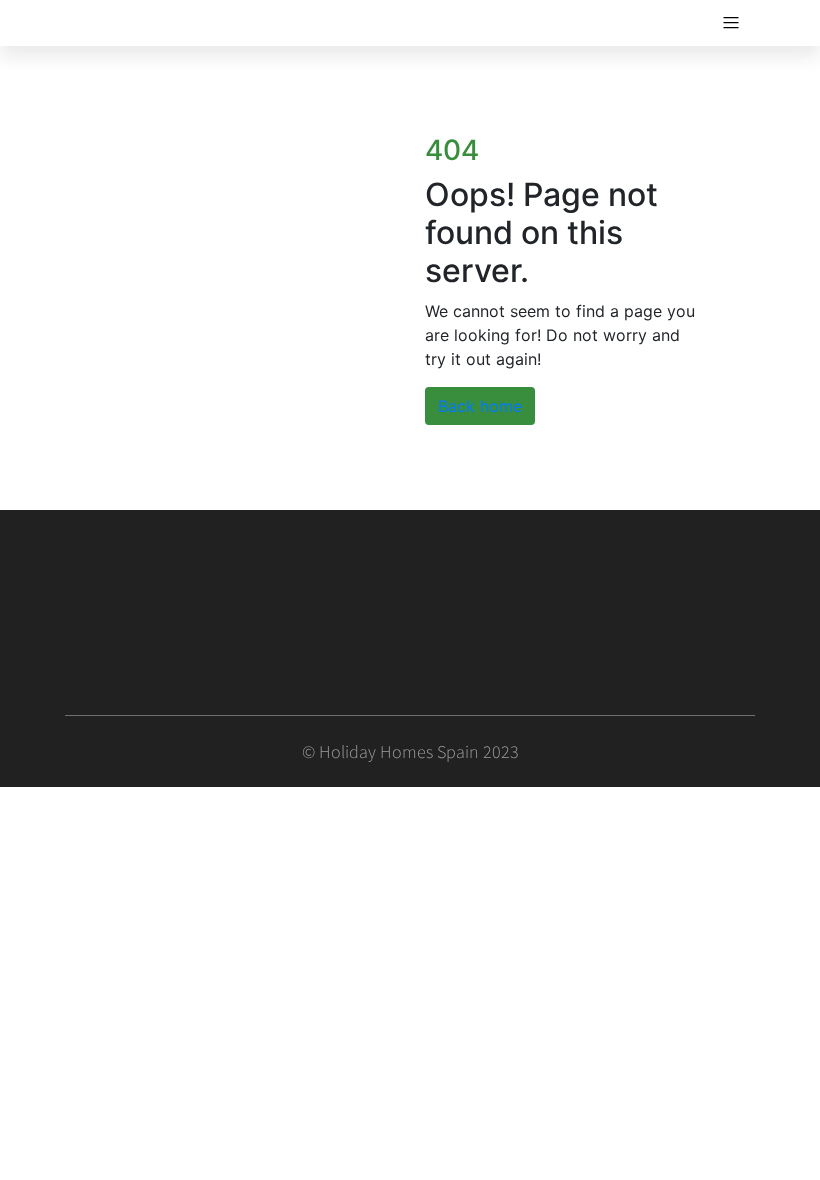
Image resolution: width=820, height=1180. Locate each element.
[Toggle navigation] (731, 23)
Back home (480, 406)
